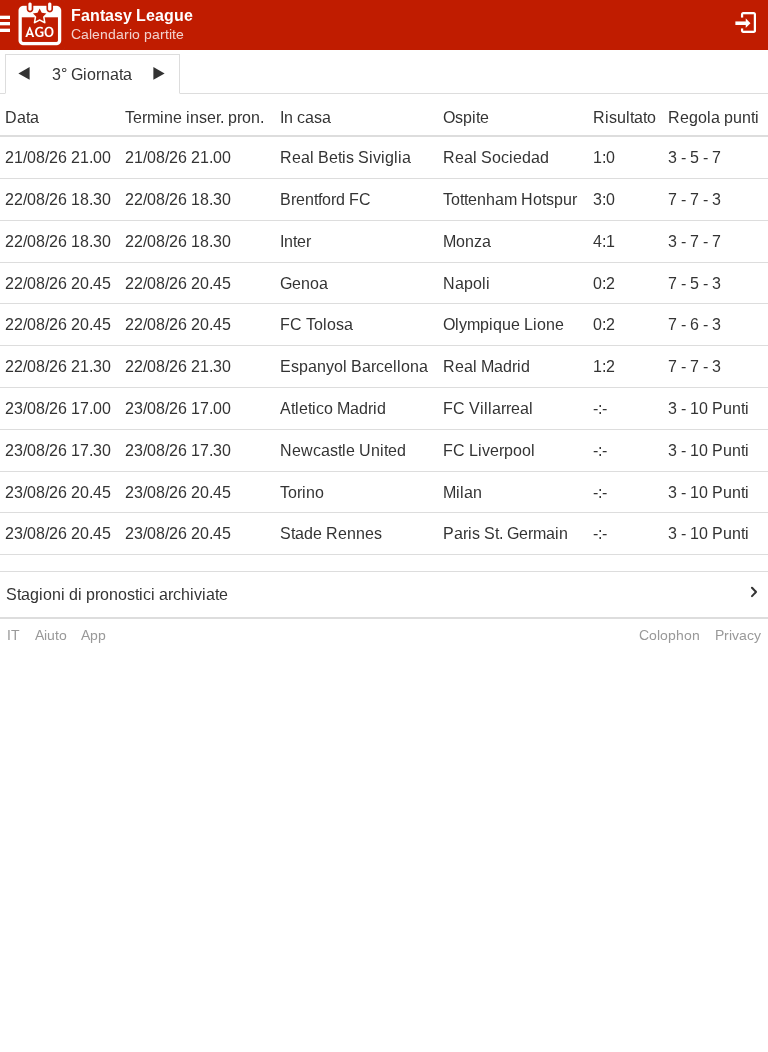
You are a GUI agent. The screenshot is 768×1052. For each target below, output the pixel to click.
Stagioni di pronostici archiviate (117, 594)
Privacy (738, 635)
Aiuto (51, 635)
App (93, 635)
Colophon (669, 635)
